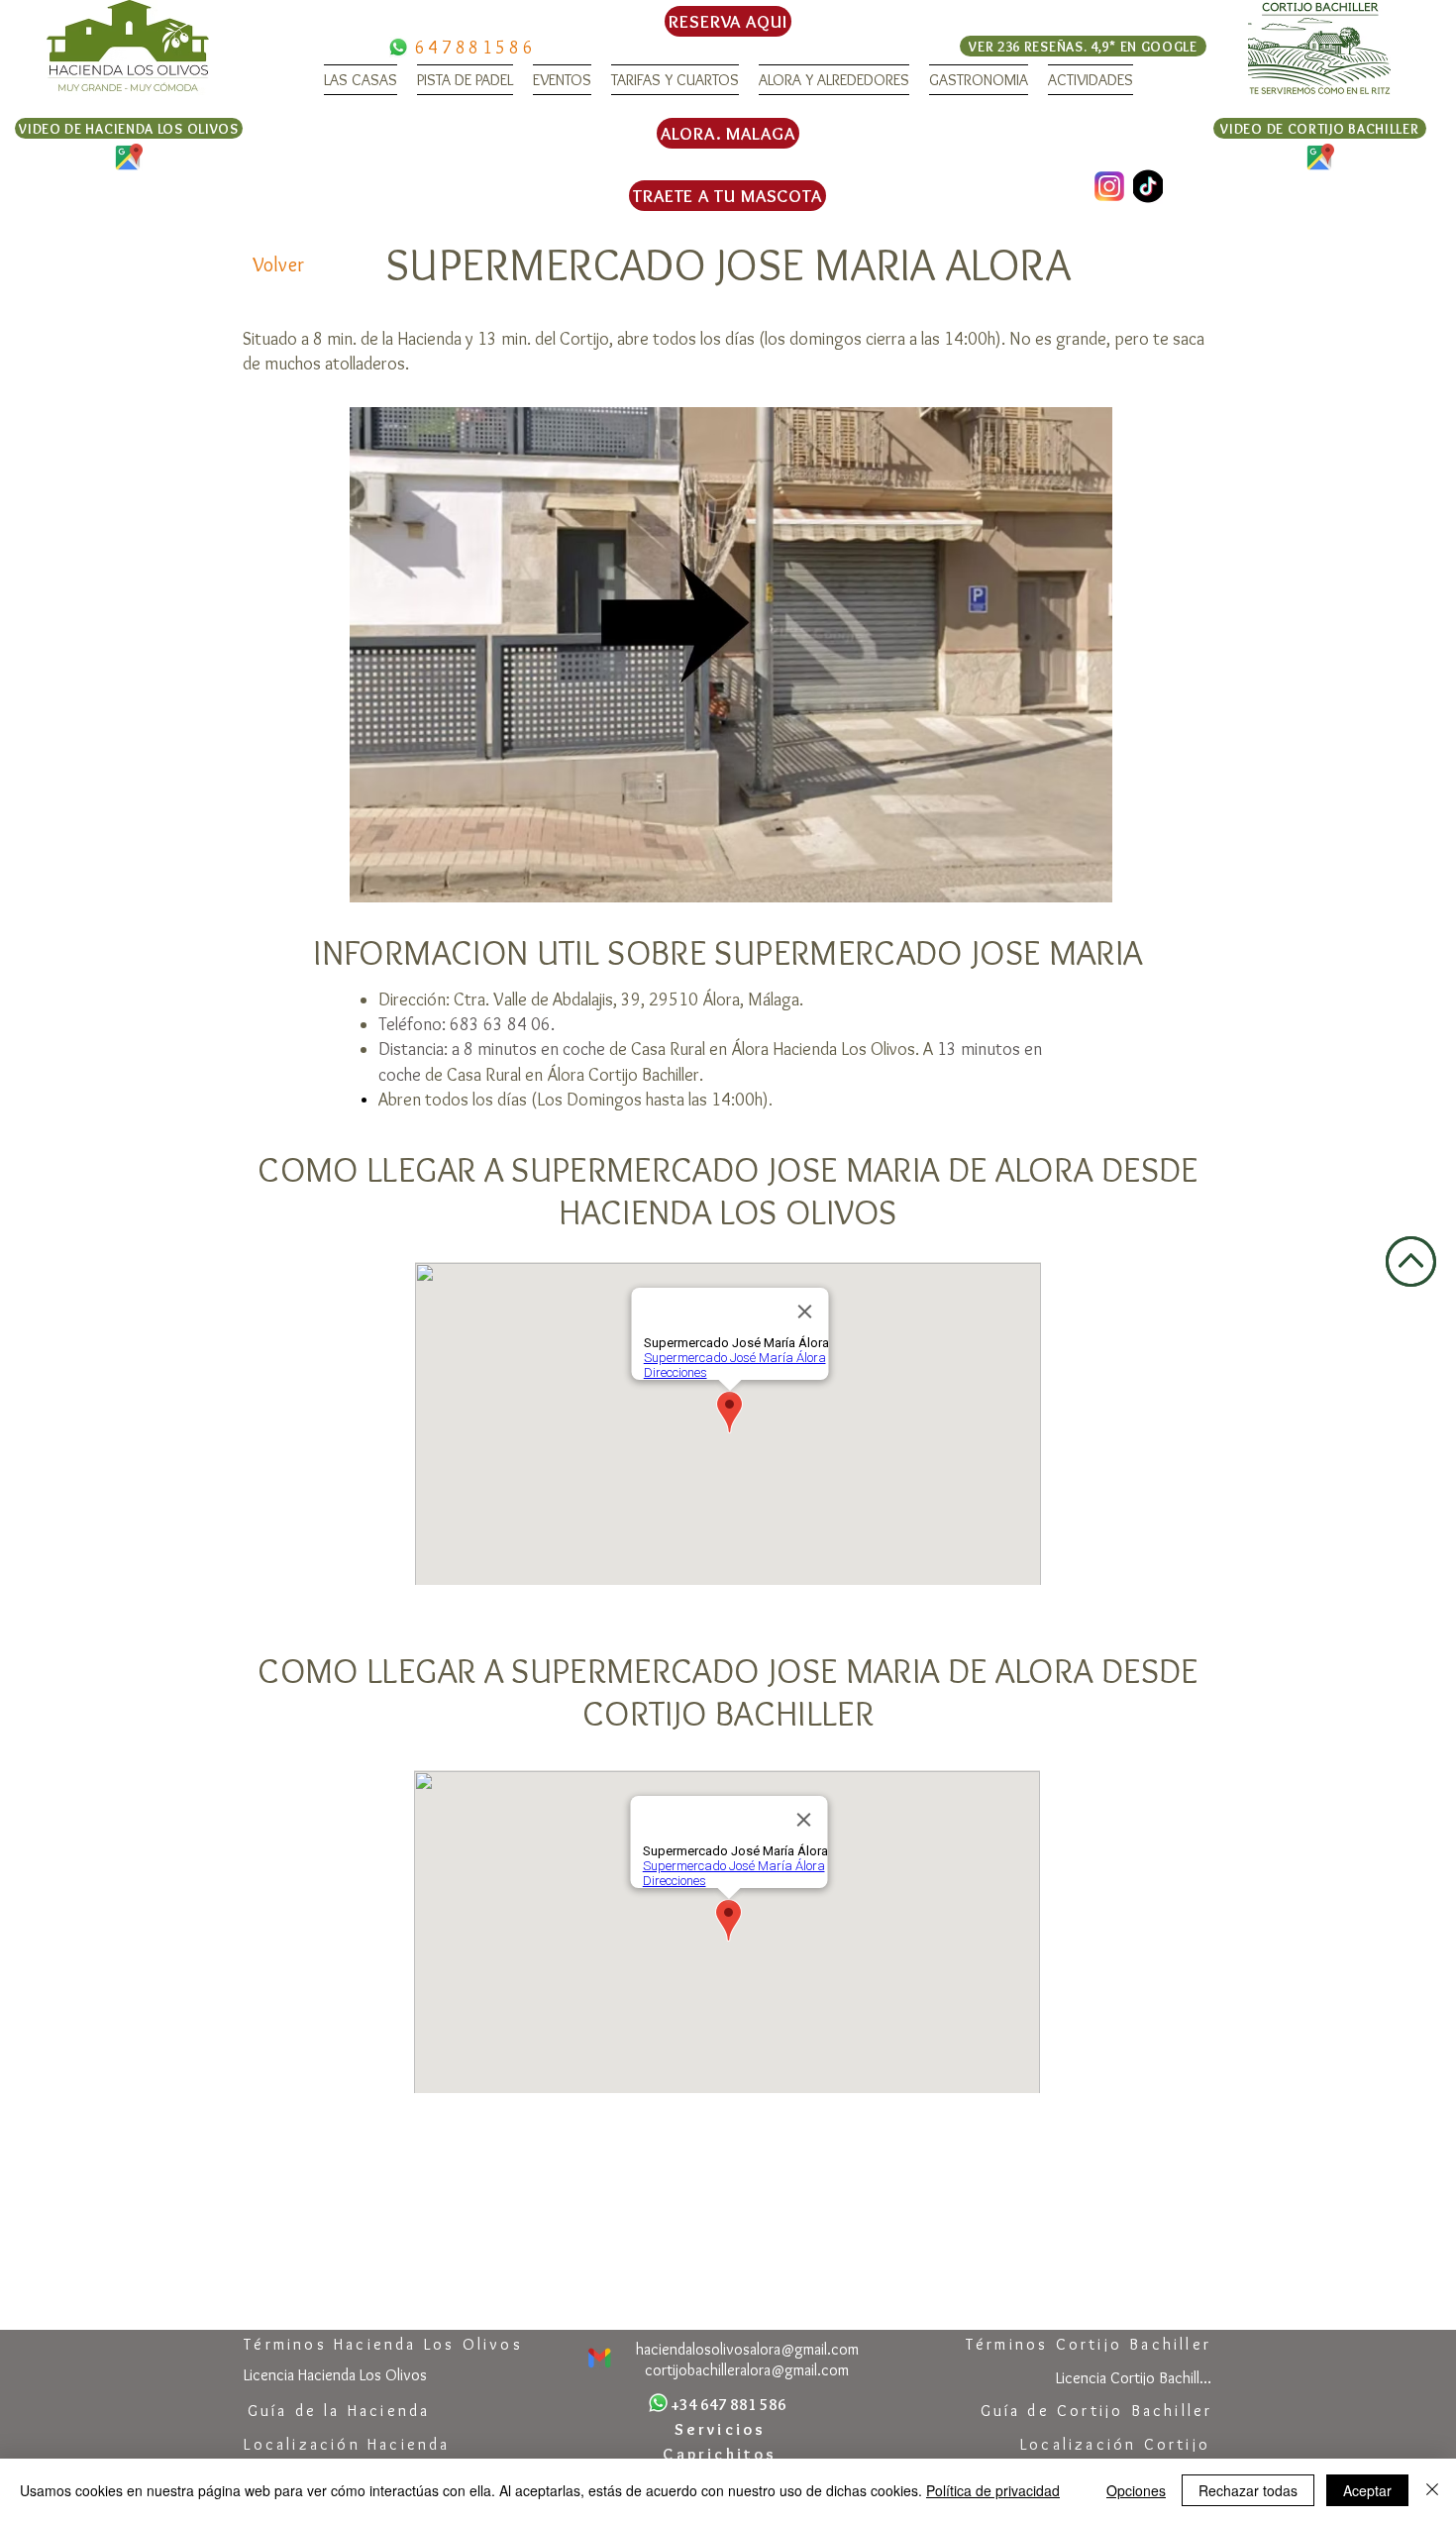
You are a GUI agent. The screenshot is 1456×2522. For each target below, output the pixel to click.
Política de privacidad (993, 2490)
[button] (361, 80)
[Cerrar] (1432, 2490)
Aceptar (1367, 2490)
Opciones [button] (1136, 2490)
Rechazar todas (1248, 2490)
